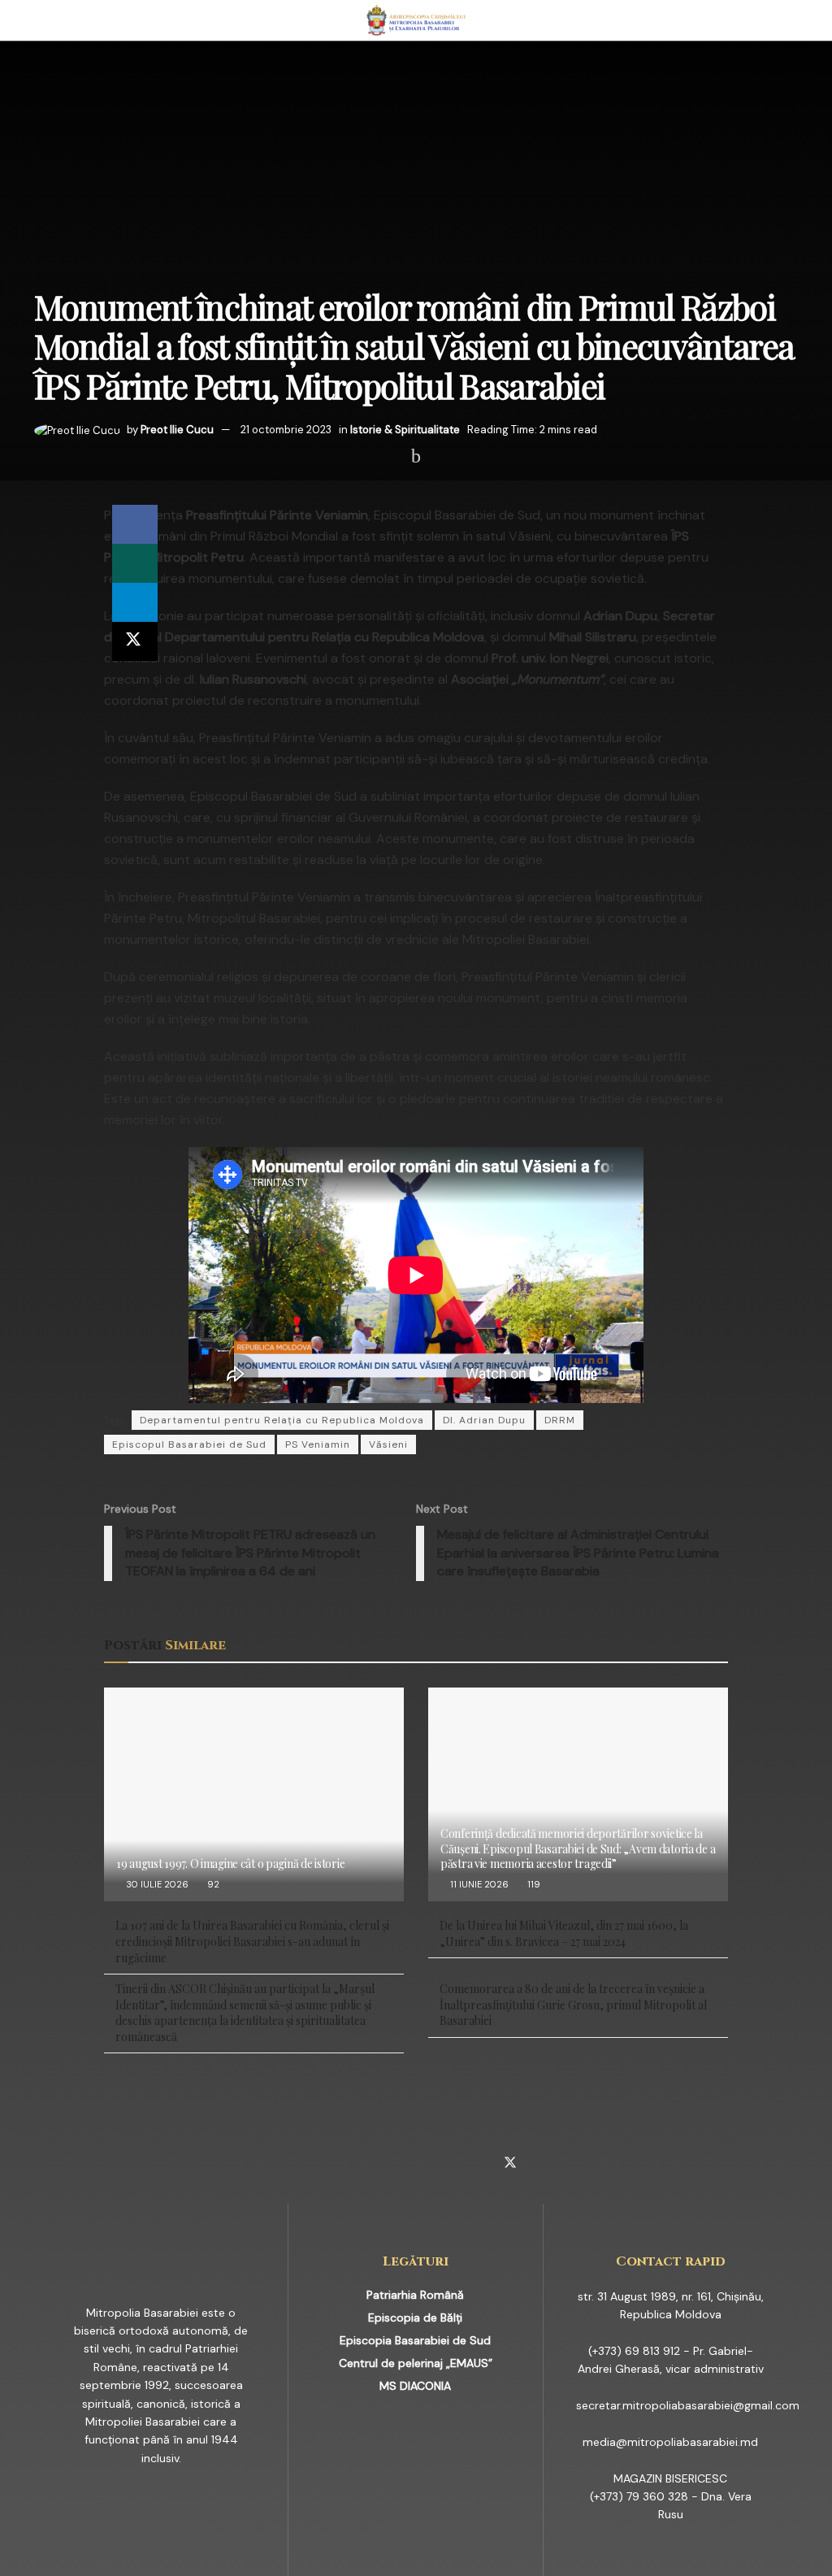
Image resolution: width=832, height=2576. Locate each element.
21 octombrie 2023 (286, 430)
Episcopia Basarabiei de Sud (415, 2340)
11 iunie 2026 (478, 1884)
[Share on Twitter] (135, 641)
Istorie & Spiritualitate (405, 430)
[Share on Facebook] (135, 524)
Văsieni (388, 1444)
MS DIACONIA (415, 2386)
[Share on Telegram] (135, 602)
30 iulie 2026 (156, 1884)
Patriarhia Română (415, 2295)
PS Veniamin (318, 1444)
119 (533, 1884)
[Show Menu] (41, 20)
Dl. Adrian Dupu (484, 1420)
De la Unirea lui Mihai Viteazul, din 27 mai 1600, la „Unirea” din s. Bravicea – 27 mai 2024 (564, 1933)
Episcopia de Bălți (415, 2318)
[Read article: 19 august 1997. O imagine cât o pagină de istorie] (254, 1795)
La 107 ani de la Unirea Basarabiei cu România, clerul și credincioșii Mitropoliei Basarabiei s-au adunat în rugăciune (252, 1941)
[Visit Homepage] (416, 20)
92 (212, 1884)
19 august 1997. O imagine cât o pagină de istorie (230, 1864)
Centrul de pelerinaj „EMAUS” (416, 2363)
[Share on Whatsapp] (135, 563)
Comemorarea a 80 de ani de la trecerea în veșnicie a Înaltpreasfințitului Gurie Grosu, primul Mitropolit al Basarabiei (573, 2005)
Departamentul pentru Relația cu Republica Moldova (282, 1420)
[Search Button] (791, 20)
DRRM (560, 1420)
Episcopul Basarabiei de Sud (189, 1444)
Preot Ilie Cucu (177, 430)
